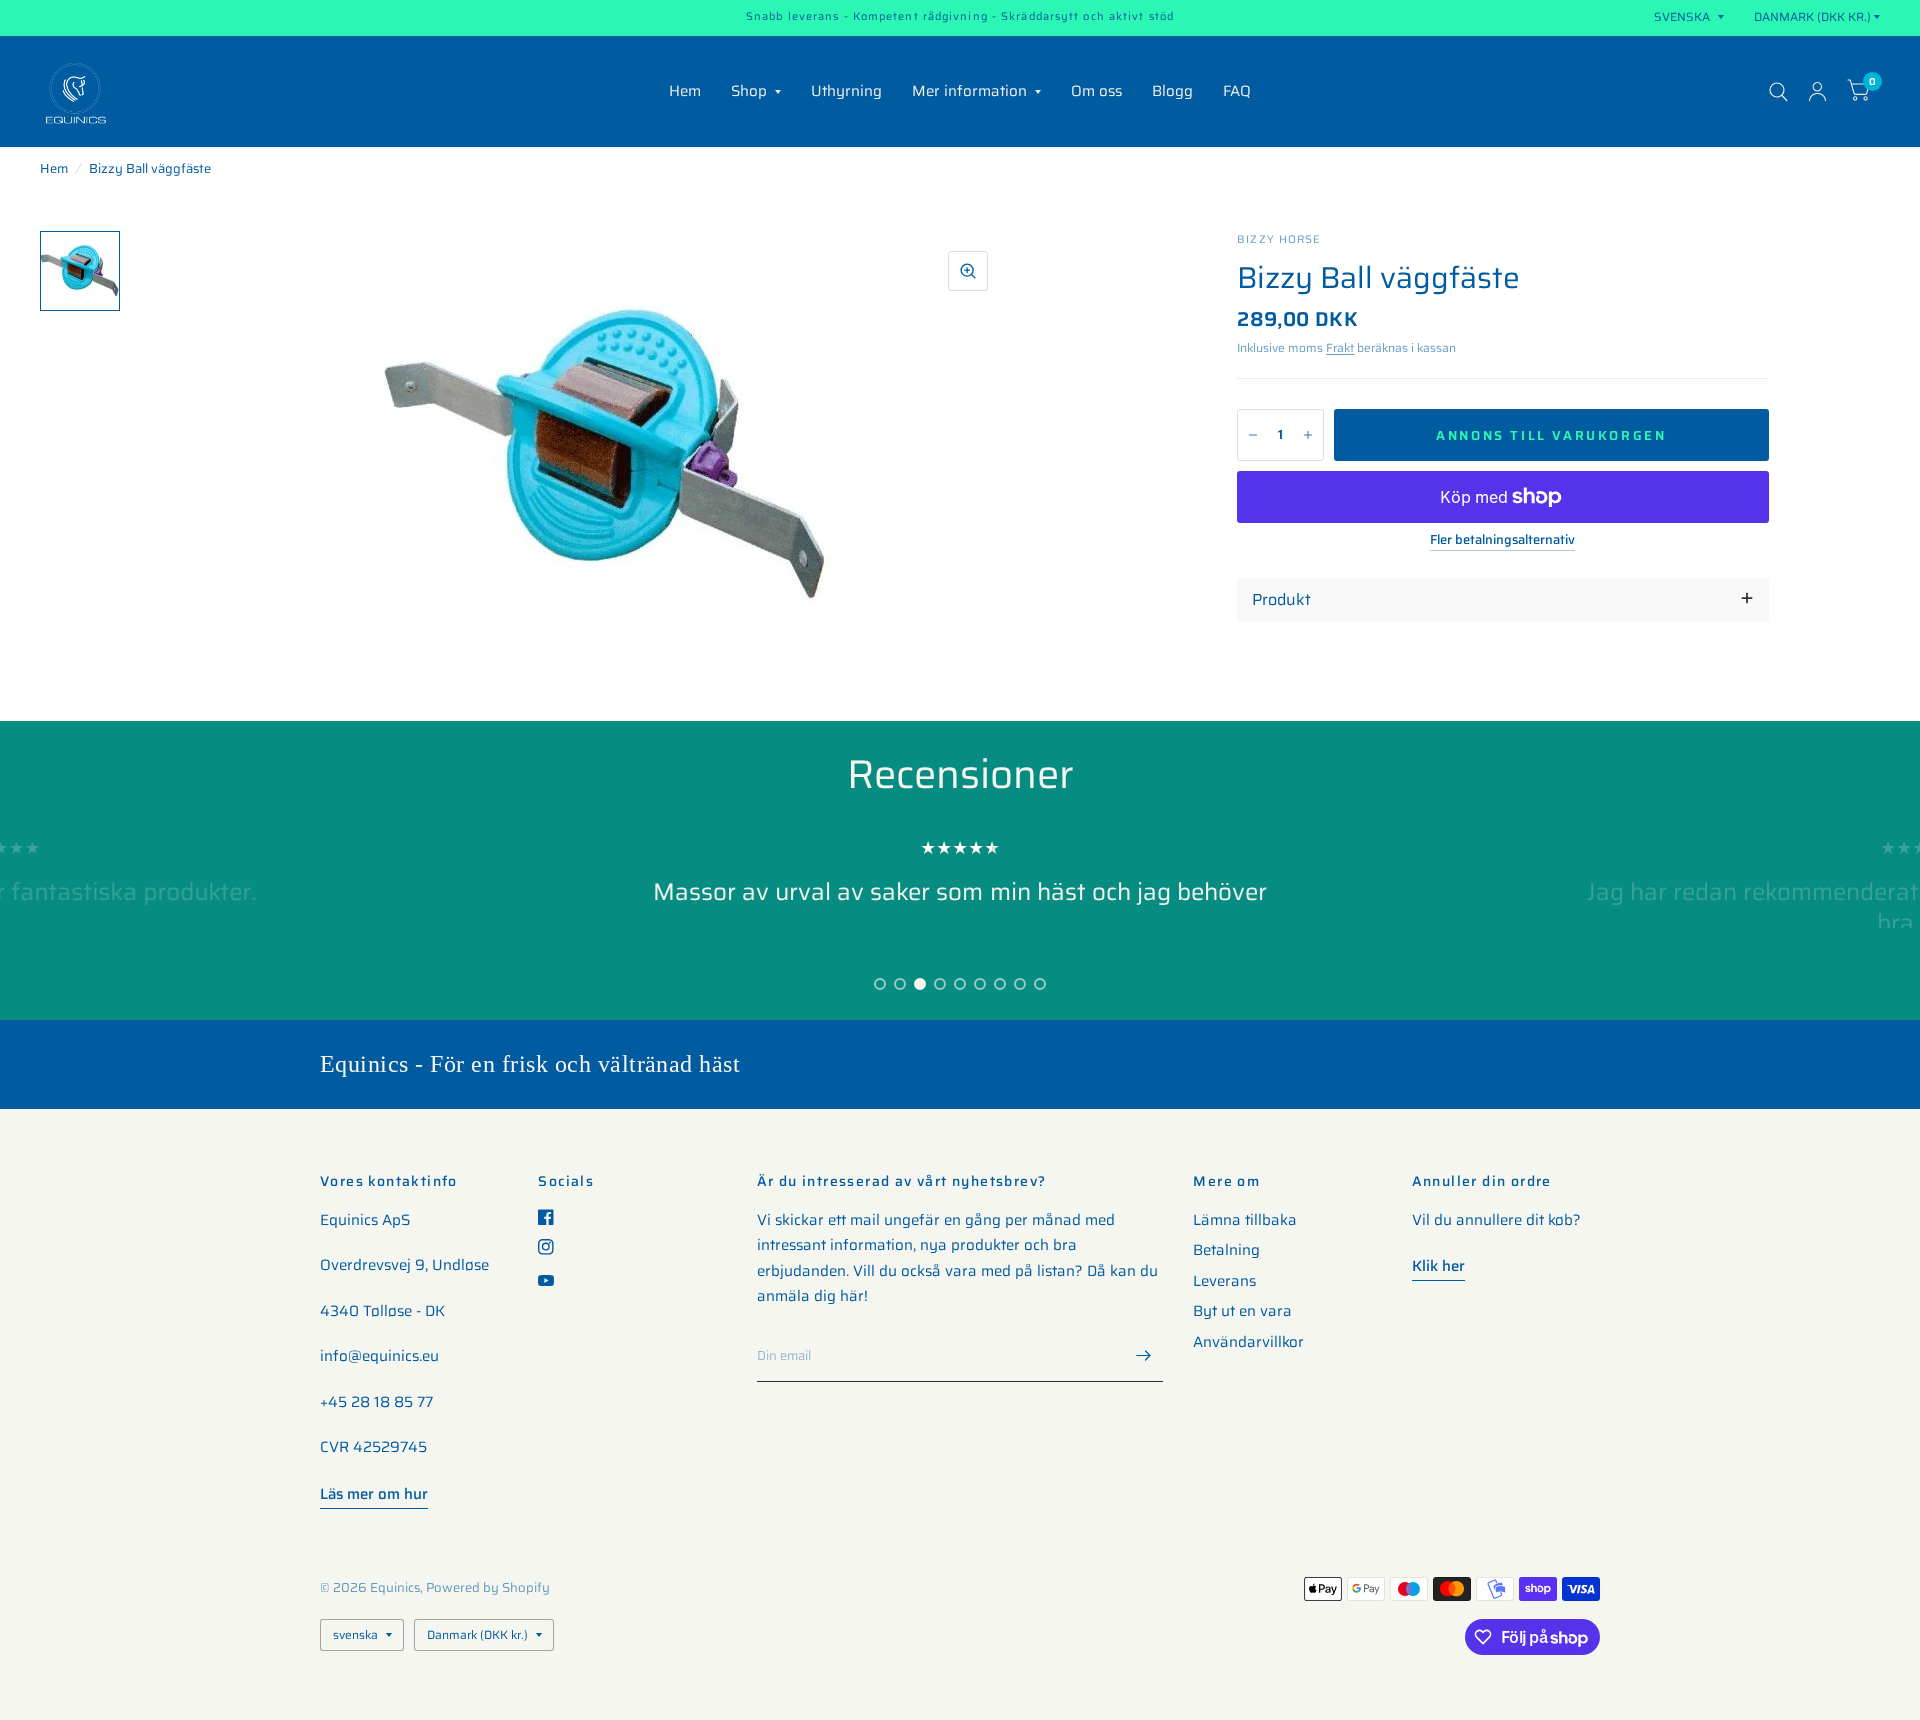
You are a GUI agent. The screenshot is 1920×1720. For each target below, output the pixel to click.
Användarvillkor (1248, 1342)
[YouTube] (553, 1280)
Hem (685, 91)
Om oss (1096, 91)
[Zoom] (968, 271)
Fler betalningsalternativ (1502, 540)
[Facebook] (553, 1217)
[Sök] (1778, 91)
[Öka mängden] (1308, 435)
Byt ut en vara (1242, 1311)
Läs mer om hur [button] (374, 1494)
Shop (749, 91)
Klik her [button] (1438, 1266)
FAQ (1237, 91)
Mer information (969, 91)
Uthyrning (846, 91)
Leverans (1224, 1281)
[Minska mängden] (1253, 435)
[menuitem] (685, 92)
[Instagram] (553, 1247)
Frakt (1340, 347)
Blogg (1172, 91)
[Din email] (1143, 1356)
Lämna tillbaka (1245, 1220)
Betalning (1226, 1250)
